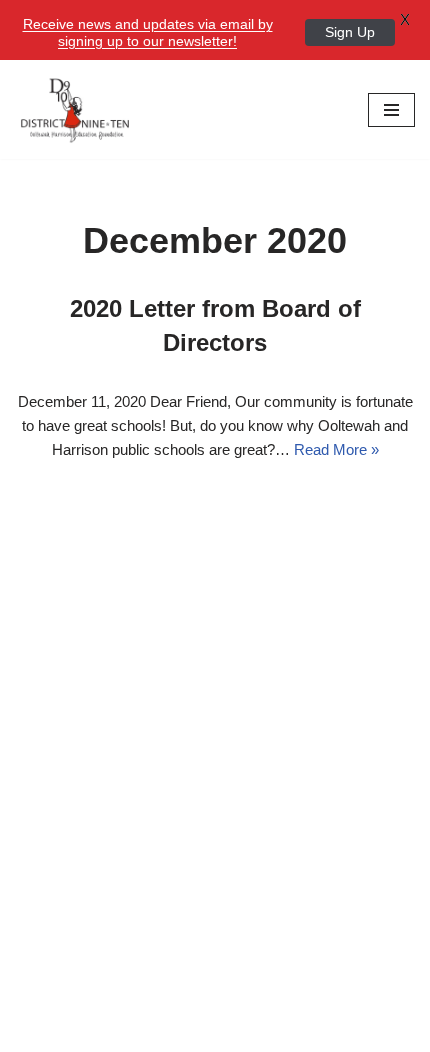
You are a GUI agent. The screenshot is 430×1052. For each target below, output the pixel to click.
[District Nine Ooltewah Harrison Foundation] (75, 109)
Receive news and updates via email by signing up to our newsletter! (148, 32)
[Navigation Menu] (391, 110)
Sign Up (350, 32)
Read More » (336, 449)
